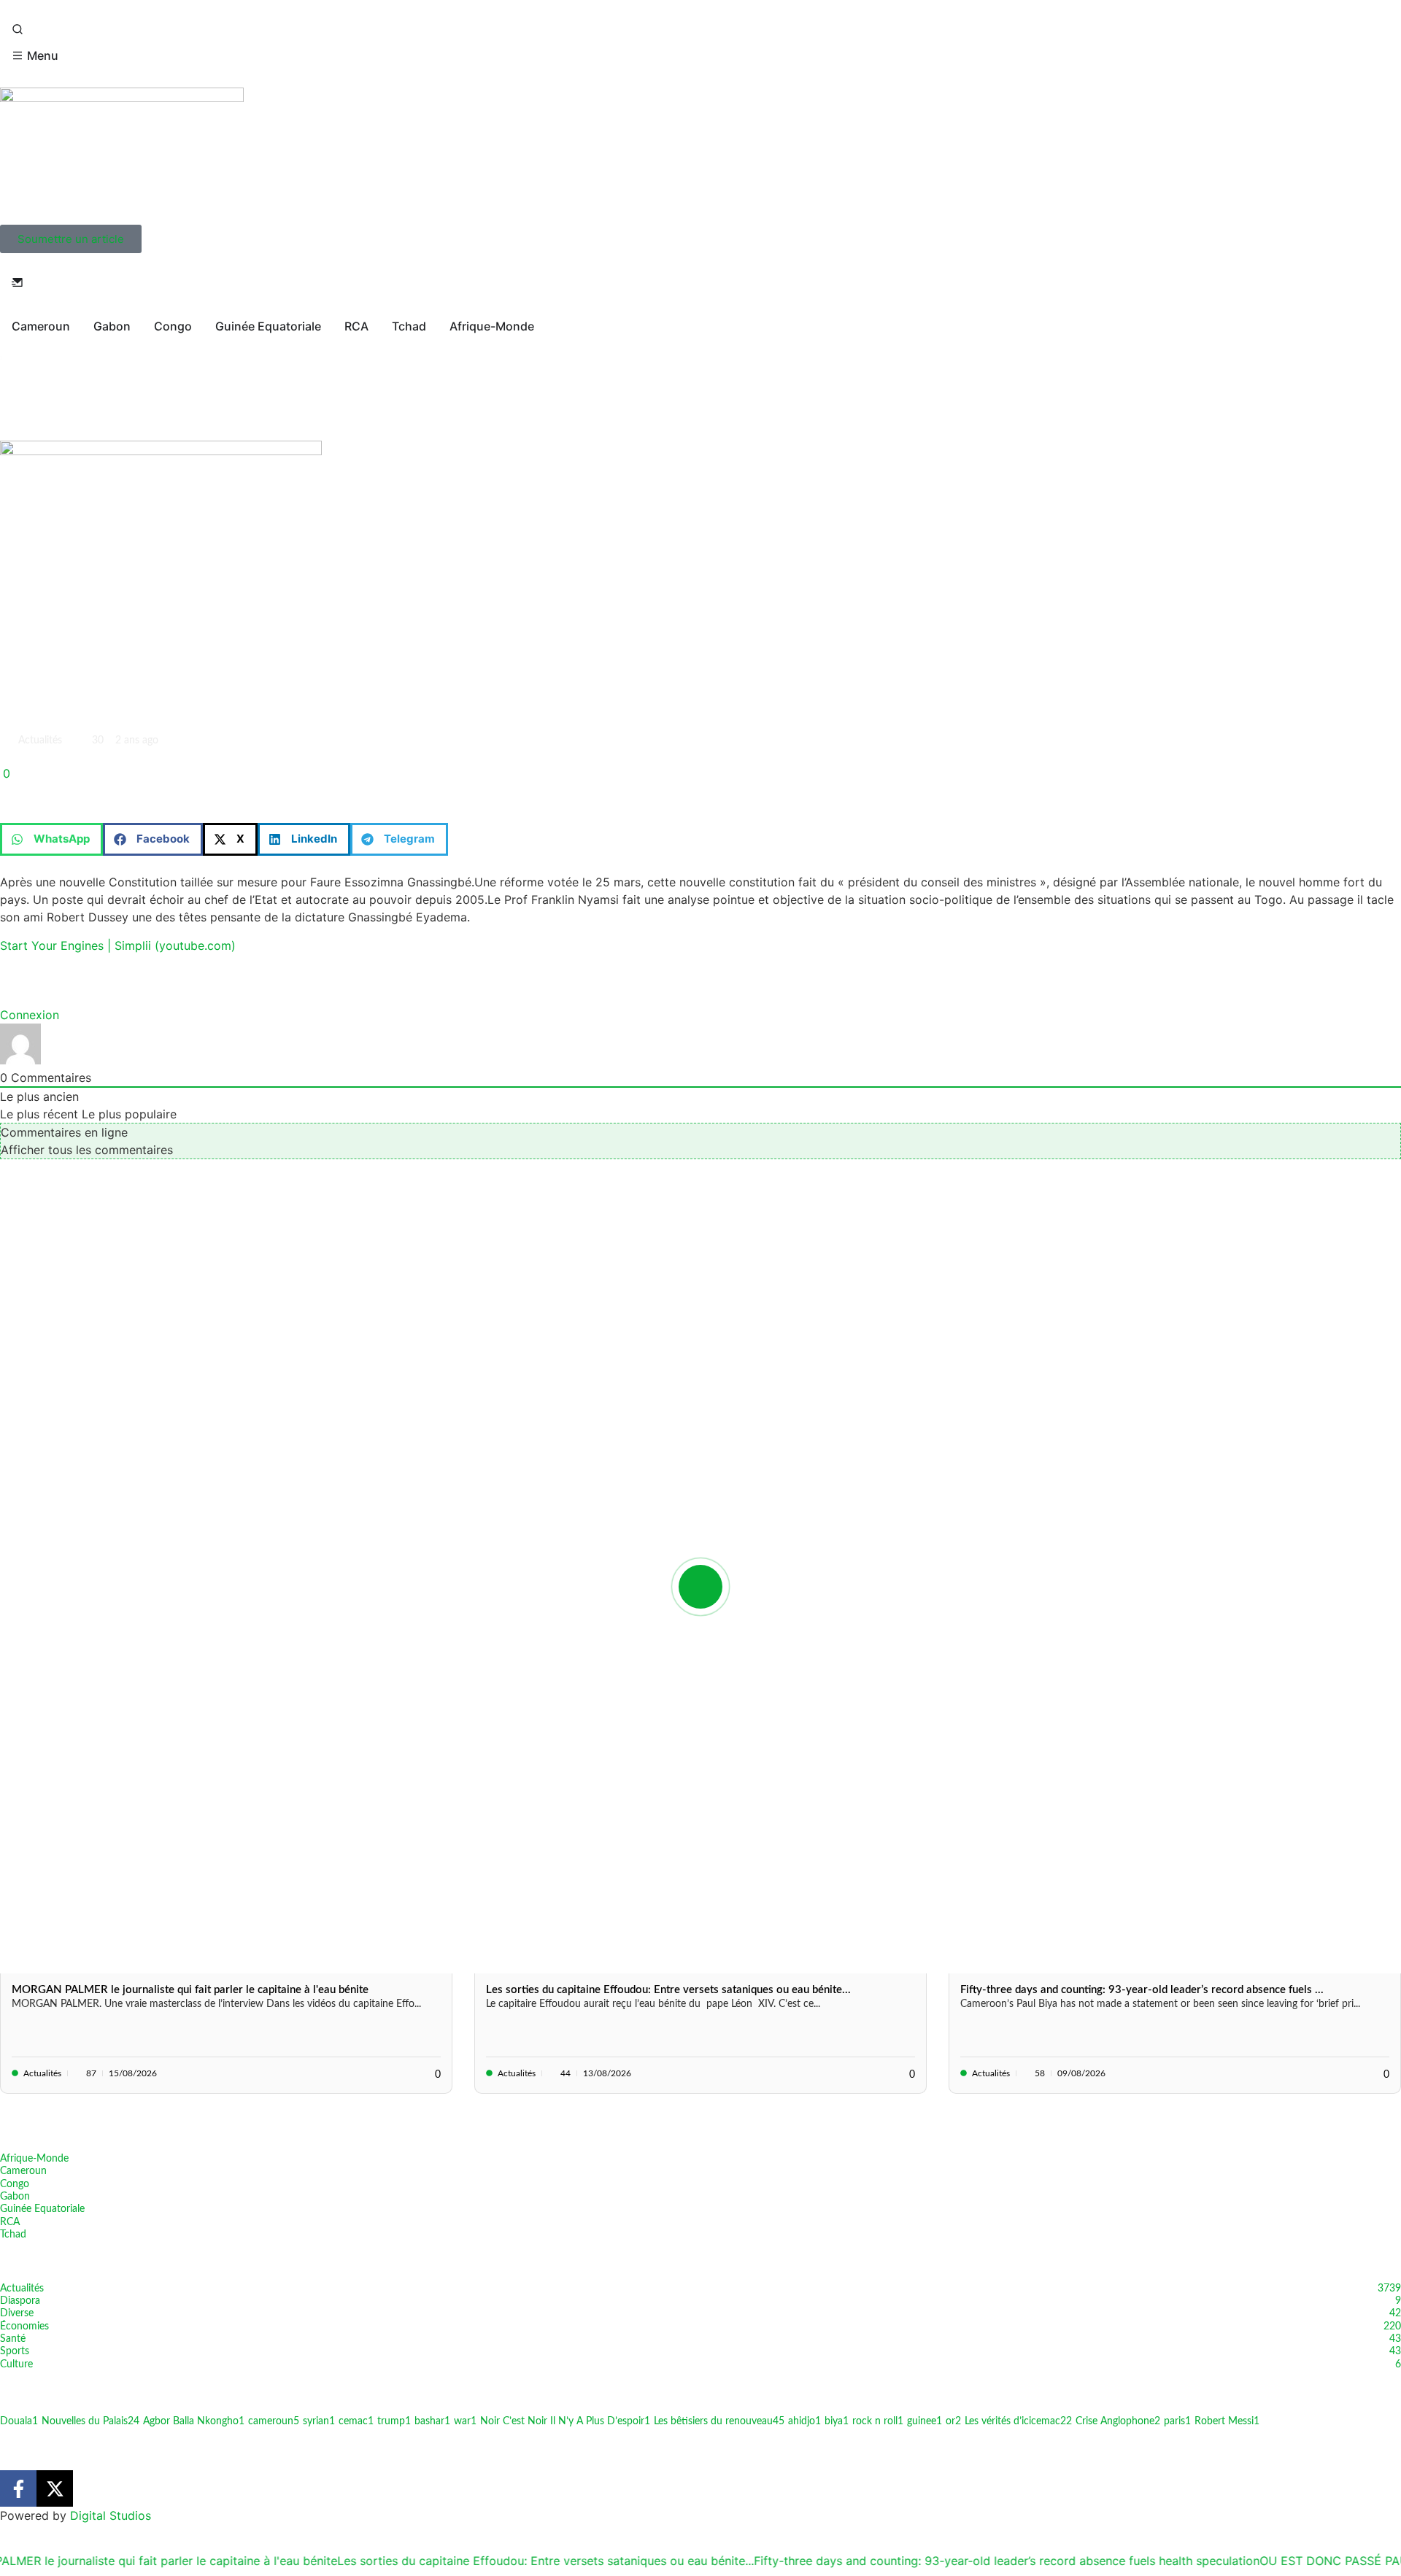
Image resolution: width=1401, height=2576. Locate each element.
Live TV (32, 370)
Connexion (30, 1015)
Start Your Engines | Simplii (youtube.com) (118, 945)
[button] (51, 839)
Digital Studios (111, 2515)
